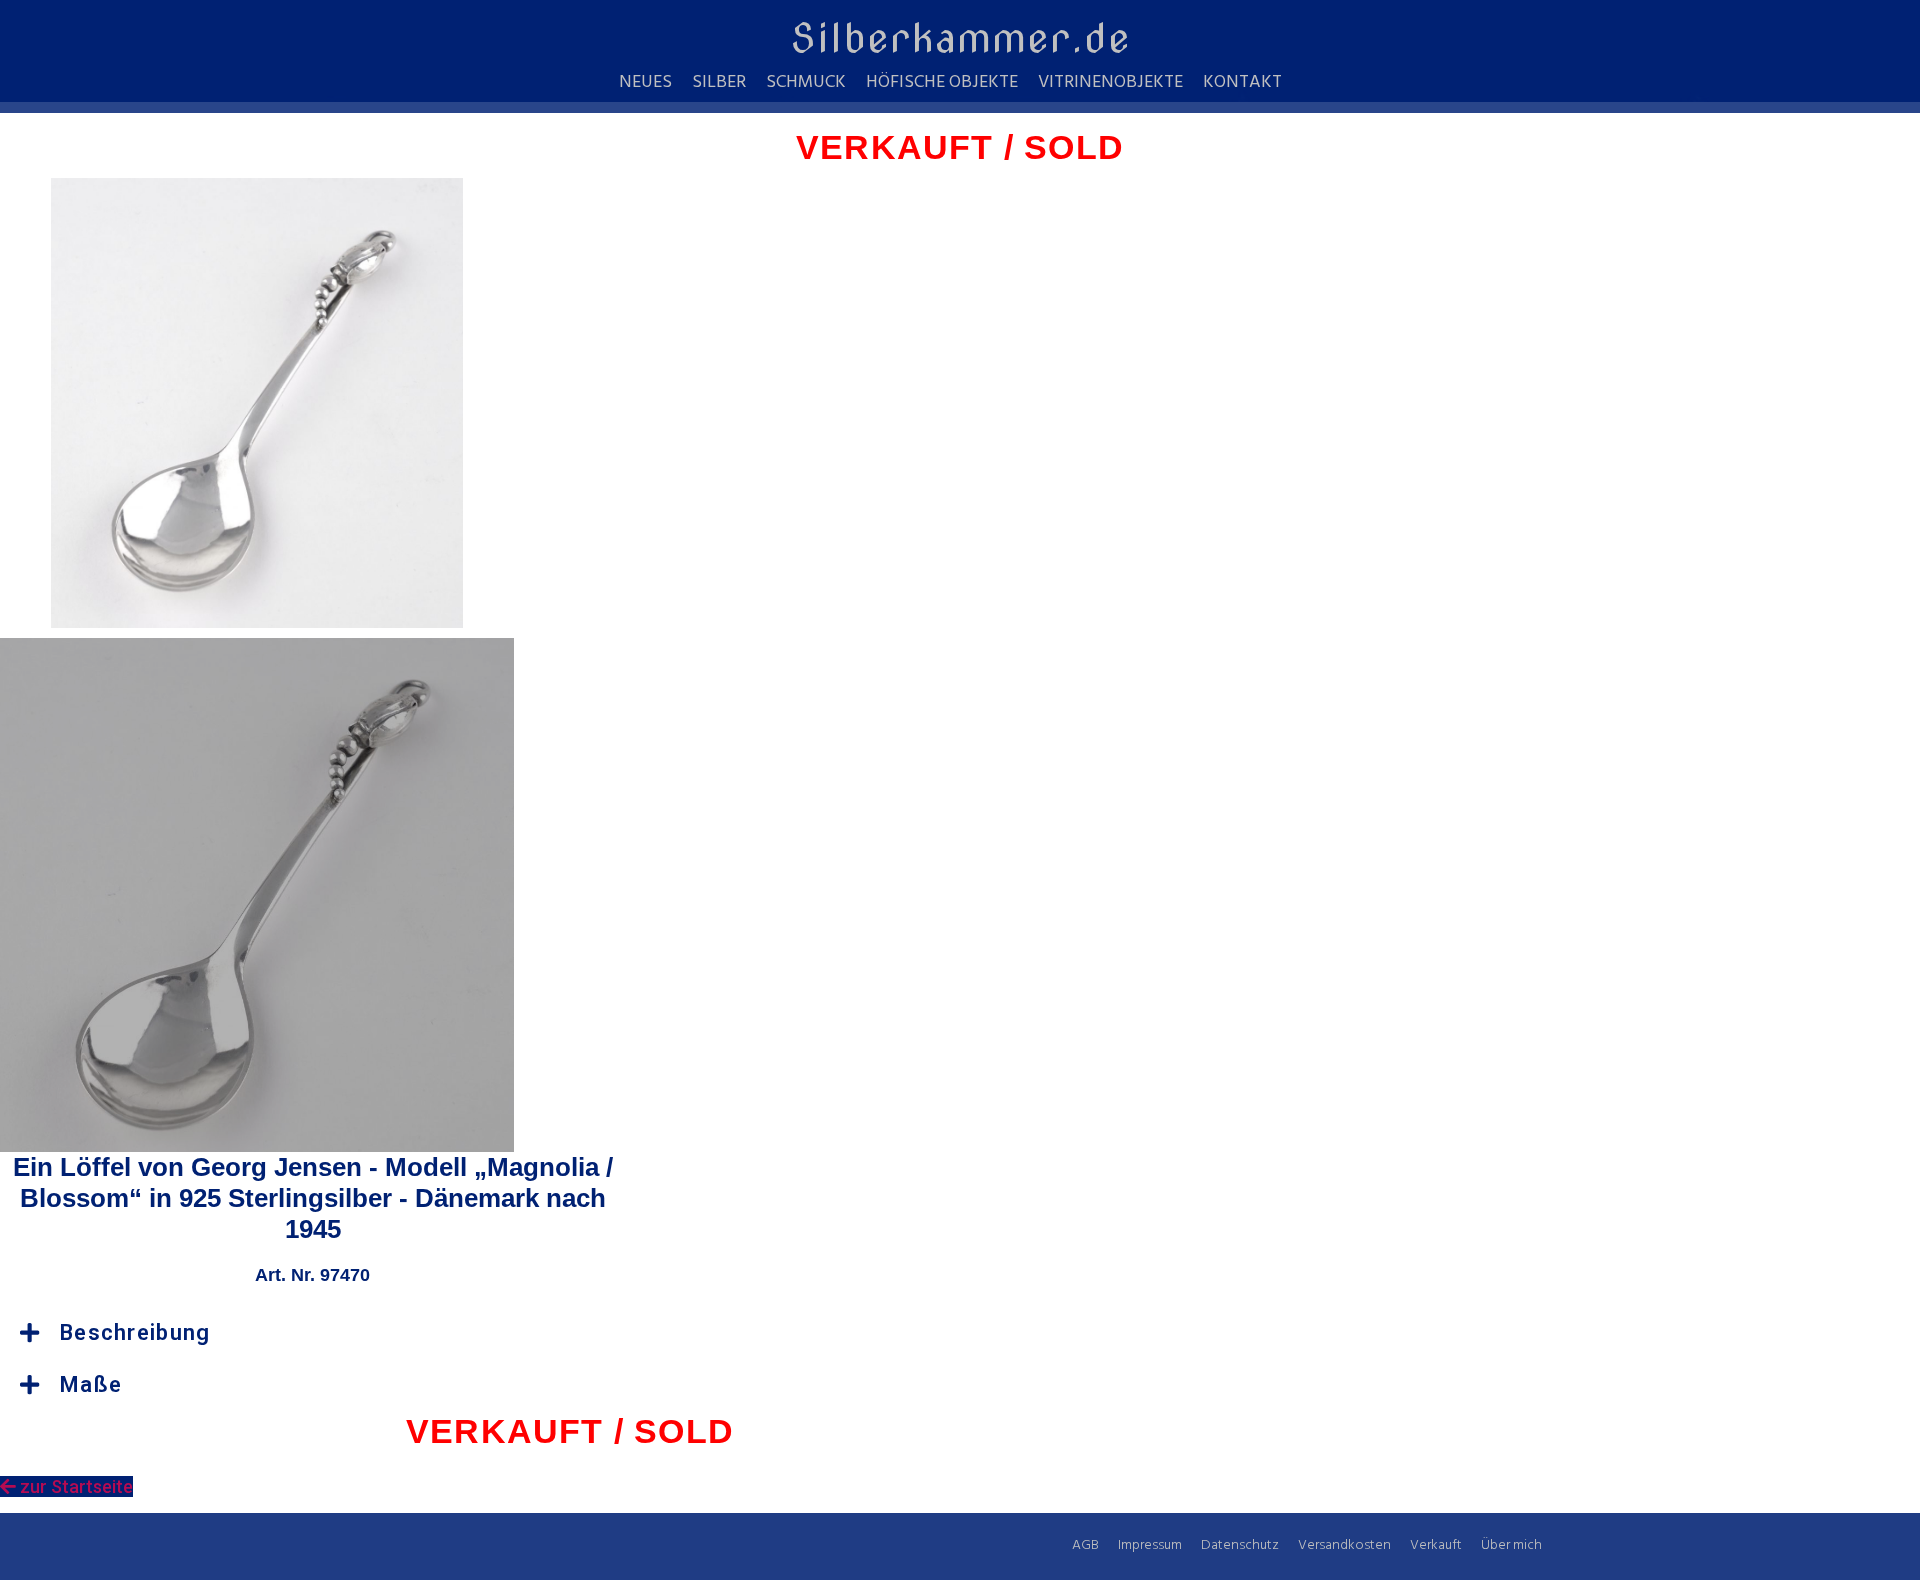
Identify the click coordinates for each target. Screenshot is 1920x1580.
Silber (719, 83)
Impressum (1150, 1545)
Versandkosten (1344, 1545)
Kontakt (1242, 83)
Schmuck (806, 83)
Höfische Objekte (942, 83)
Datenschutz (1240, 1545)
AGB (1085, 1545)
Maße (91, 1384)
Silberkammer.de (960, 38)
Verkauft (1436, 1545)
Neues (645, 83)
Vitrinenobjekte (1110, 83)
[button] (313, 1333)
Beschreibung (135, 1332)
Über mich (1511, 1545)
